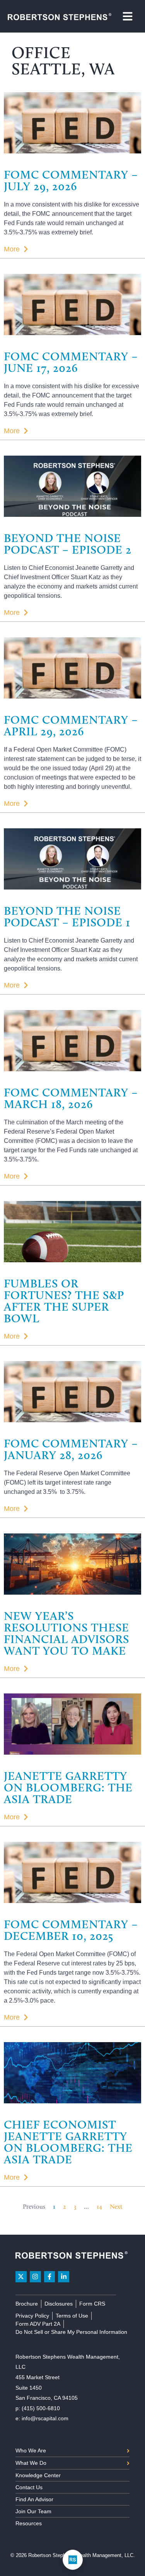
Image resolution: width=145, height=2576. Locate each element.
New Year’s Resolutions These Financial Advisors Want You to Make (67, 1633)
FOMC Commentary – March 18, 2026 (71, 1098)
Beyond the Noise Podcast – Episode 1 (67, 916)
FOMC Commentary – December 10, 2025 (71, 1930)
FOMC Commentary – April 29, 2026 (71, 725)
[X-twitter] (21, 2277)
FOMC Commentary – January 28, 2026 (71, 1449)
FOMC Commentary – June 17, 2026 (71, 362)
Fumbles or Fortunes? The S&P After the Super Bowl (64, 1301)
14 (99, 2207)
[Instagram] (35, 2277)
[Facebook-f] (50, 2277)
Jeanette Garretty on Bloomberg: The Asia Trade (68, 1787)
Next (116, 2207)
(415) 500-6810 (41, 2408)
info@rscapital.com (45, 2418)
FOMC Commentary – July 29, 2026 (71, 180)
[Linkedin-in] (64, 2277)
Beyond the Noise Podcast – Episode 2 (68, 544)
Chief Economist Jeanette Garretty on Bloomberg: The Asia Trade (68, 2142)
